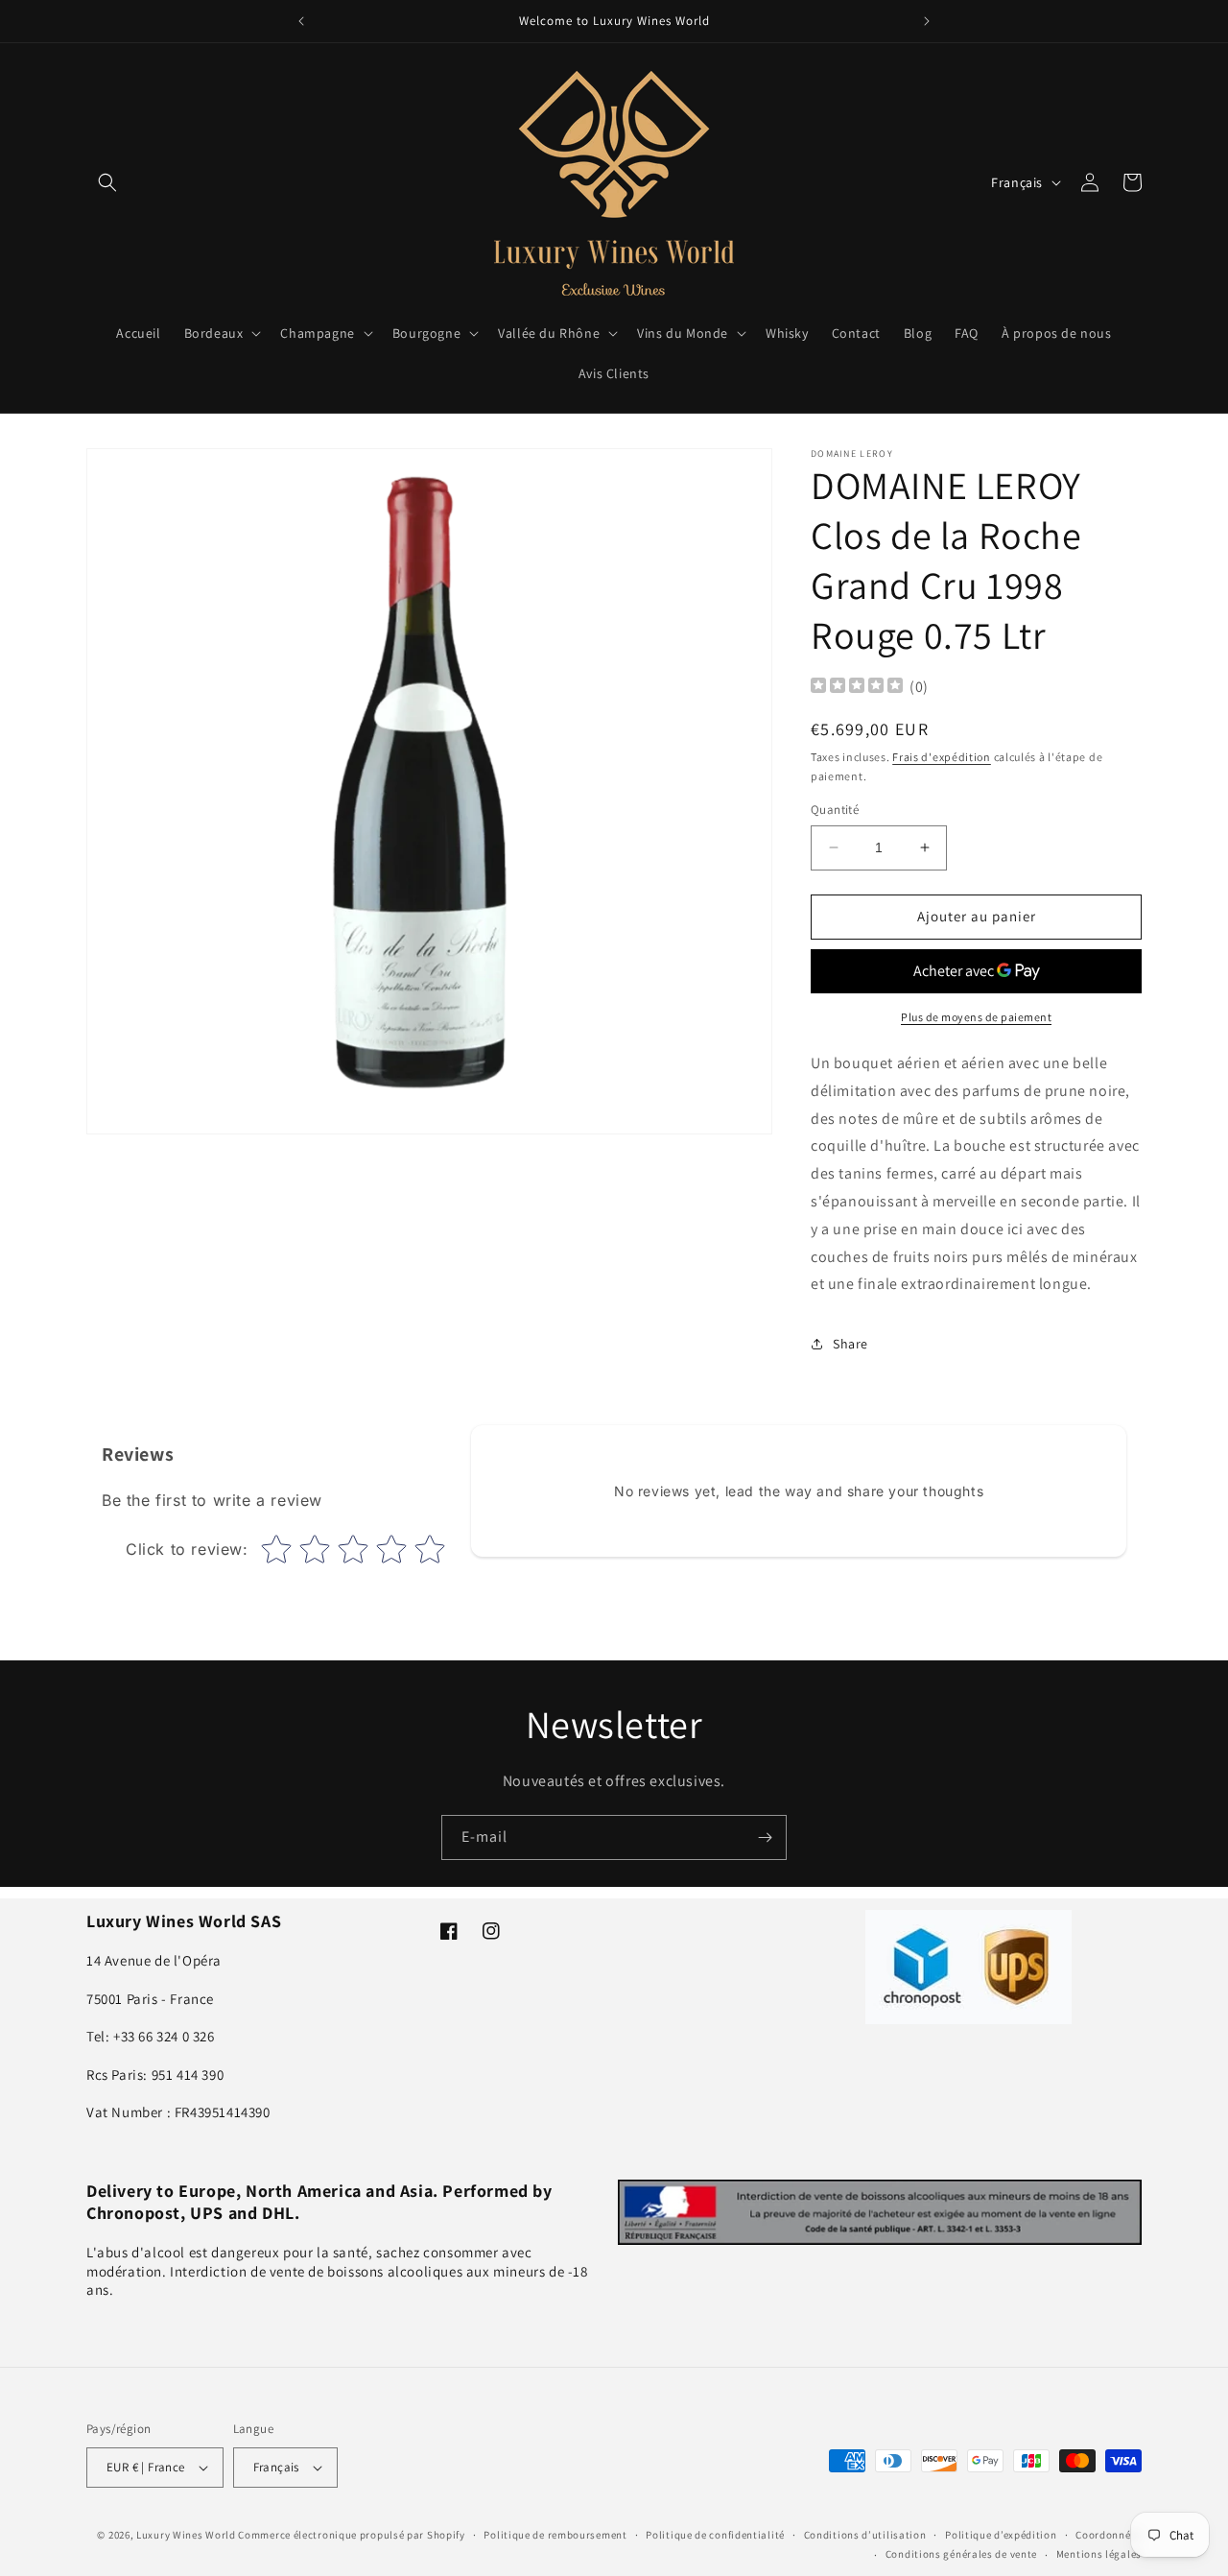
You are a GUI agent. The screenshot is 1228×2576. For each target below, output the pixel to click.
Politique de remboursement (555, 2535)
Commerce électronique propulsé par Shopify (351, 2535)
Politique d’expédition (1001, 2535)
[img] (857, 688)
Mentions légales (1099, 2554)
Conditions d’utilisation (865, 2535)
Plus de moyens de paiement (976, 1017)
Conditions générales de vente (961, 2554)
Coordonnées (1109, 2535)
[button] (107, 182)
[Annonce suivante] (927, 21)
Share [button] (850, 1344)
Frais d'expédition (942, 757)
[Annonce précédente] (301, 21)
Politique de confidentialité (715, 2535)
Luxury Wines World (186, 2535)
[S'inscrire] (765, 1837)
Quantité (835, 810)
